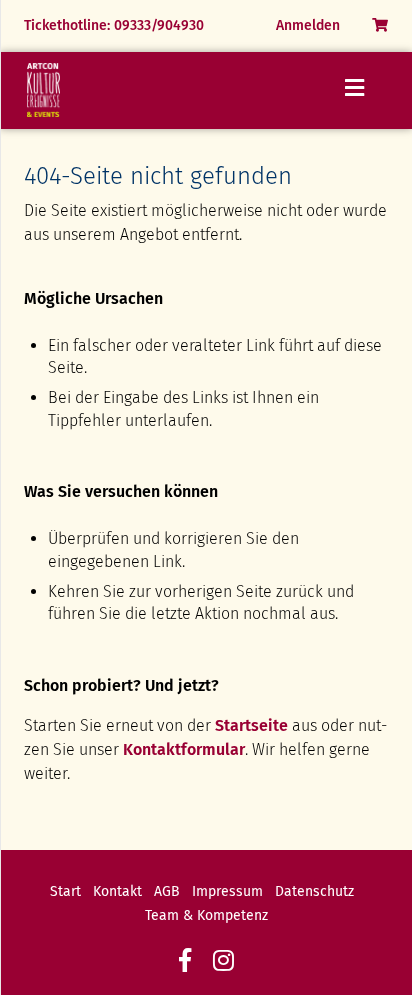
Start (65, 891)
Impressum (227, 891)
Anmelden (308, 25)
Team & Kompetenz (206, 915)
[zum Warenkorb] (380, 25)
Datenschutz (314, 891)
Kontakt (117, 891)
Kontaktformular (184, 749)
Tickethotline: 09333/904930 (114, 25)
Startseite (251, 725)
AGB (167, 891)
